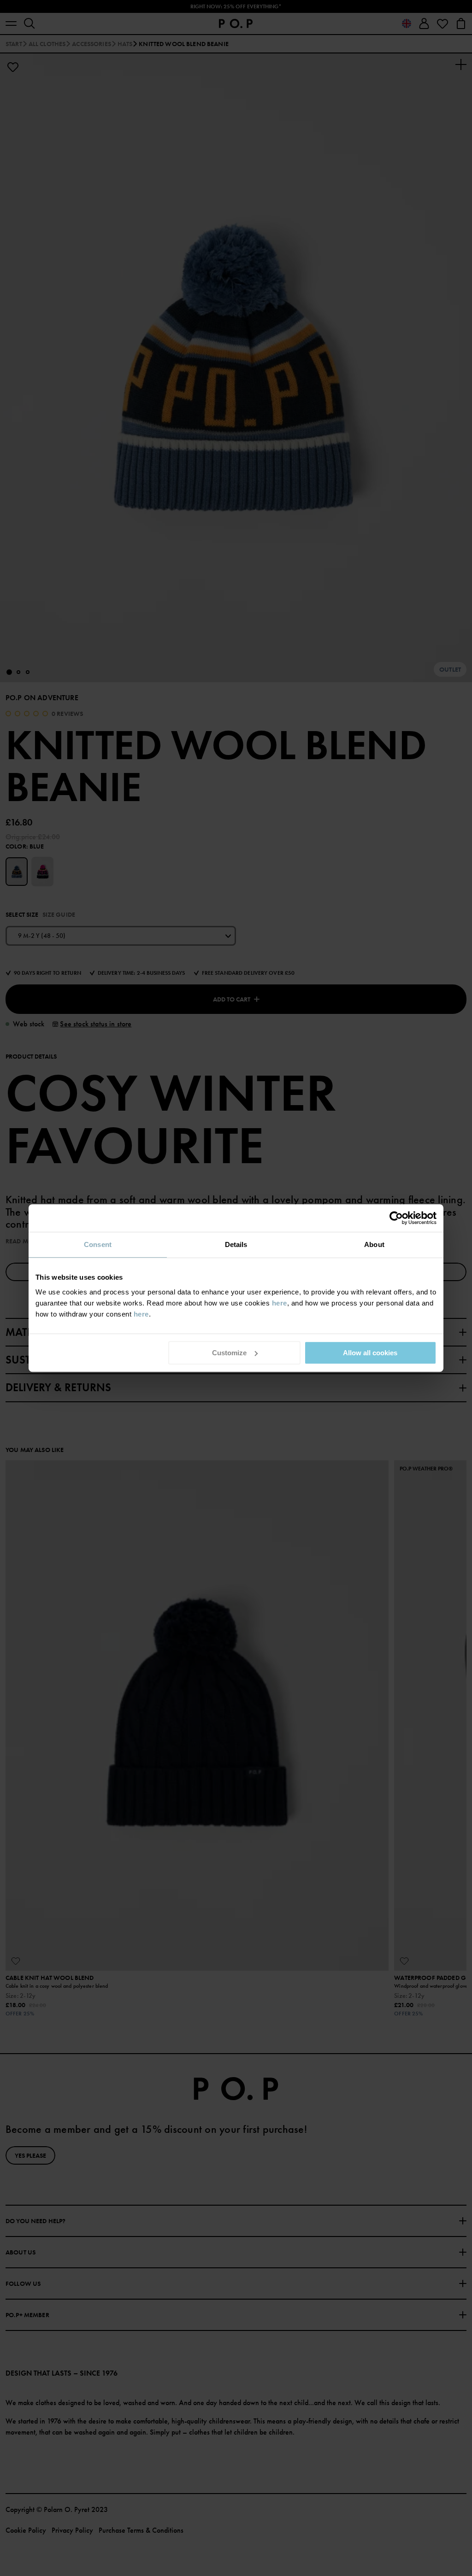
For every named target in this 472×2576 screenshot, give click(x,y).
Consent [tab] (98, 1244)
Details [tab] (236, 1244)
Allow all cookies (370, 1353)
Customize (229, 1353)
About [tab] (374, 1244)
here (280, 1303)
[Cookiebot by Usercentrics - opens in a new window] (396, 1218)
